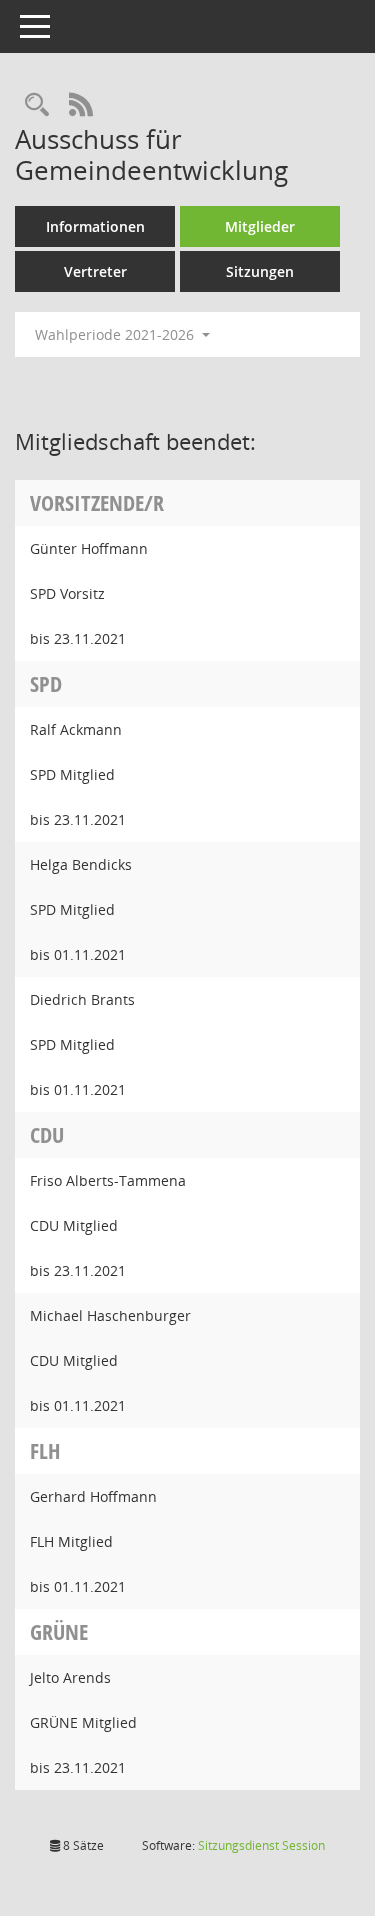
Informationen (95, 226)
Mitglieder (260, 226)
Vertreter (95, 271)
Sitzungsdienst (261, 1845)
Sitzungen (260, 271)
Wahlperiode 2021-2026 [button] (116, 334)
